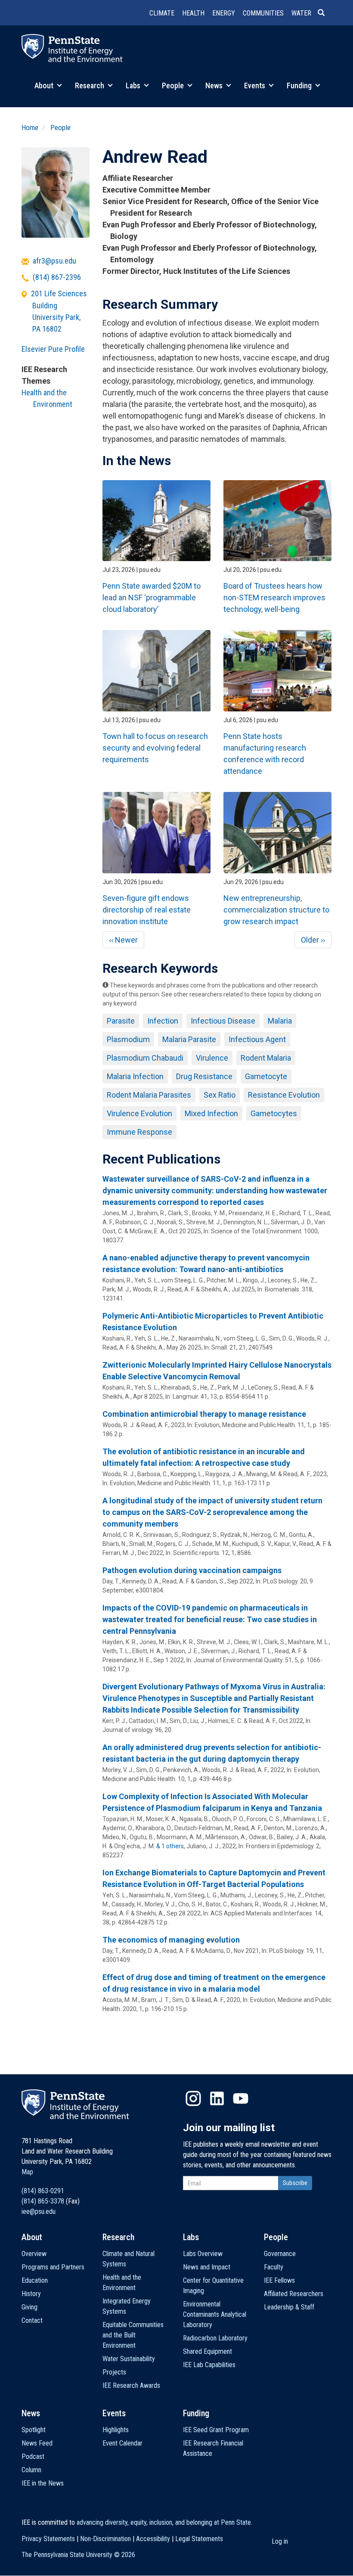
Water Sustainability (129, 2359)
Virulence (212, 1058)
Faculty (274, 2267)
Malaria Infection (135, 1076)
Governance (280, 2254)
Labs (134, 85)
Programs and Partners (53, 2267)
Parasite (121, 1021)
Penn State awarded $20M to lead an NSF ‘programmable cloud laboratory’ (152, 597)
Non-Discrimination (105, 2539)
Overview (34, 2254)
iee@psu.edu (39, 2211)
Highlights (116, 2430)
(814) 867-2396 (57, 277)
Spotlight (34, 2430)
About (45, 85)
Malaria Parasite (189, 1039)
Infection (163, 1021)
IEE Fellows (279, 2280)
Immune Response (139, 1132)
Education (35, 2280)
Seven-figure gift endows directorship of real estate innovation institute (147, 910)
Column (31, 2470)
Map (27, 2172)
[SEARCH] (325, 13)
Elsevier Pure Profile (53, 349)
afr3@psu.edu (54, 261)
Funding (300, 85)
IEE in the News (43, 2483)
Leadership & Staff (289, 2307)
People (174, 85)
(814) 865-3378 (43, 2201)
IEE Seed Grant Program (216, 2430)
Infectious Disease (223, 1021)
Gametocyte (266, 1076)
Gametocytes (274, 1113)
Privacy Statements (48, 2539)
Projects (114, 2372)
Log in (280, 2541)
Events (255, 85)
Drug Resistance (204, 1076)
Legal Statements (199, 2539)
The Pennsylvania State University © (78, 2555)
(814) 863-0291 (43, 2191)
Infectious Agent (257, 1039)
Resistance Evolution (284, 1095)
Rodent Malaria (266, 1058)
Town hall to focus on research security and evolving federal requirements (155, 748)
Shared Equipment (207, 2351)
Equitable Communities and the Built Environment (133, 2335)
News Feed (37, 2443)
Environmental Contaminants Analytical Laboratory (215, 2314)
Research (90, 85)
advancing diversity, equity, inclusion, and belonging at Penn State (164, 2522)
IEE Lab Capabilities (209, 2365)
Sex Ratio (220, 1095)
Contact (32, 2320)
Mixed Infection (211, 1113)
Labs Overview (203, 2254)
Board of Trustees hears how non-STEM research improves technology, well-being (274, 597)
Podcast (33, 2457)
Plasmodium (128, 1039)
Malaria (280, 1021)
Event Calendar (122, 2443)
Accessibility (153, 2539)
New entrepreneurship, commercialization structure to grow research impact (276, 910)
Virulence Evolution (139, 1113)
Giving (29, 2307)
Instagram (193, 2098)
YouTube (241, 2098)
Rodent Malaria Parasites (149, 1095)
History (31, 2294)
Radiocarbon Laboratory (215, 2338)
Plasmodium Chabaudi (145, 1058)
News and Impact (207, 2267)
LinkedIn (217, 2098)
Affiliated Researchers (294, 2294)
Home (30, 127)
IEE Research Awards (131, 2385)
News (215, 85)
